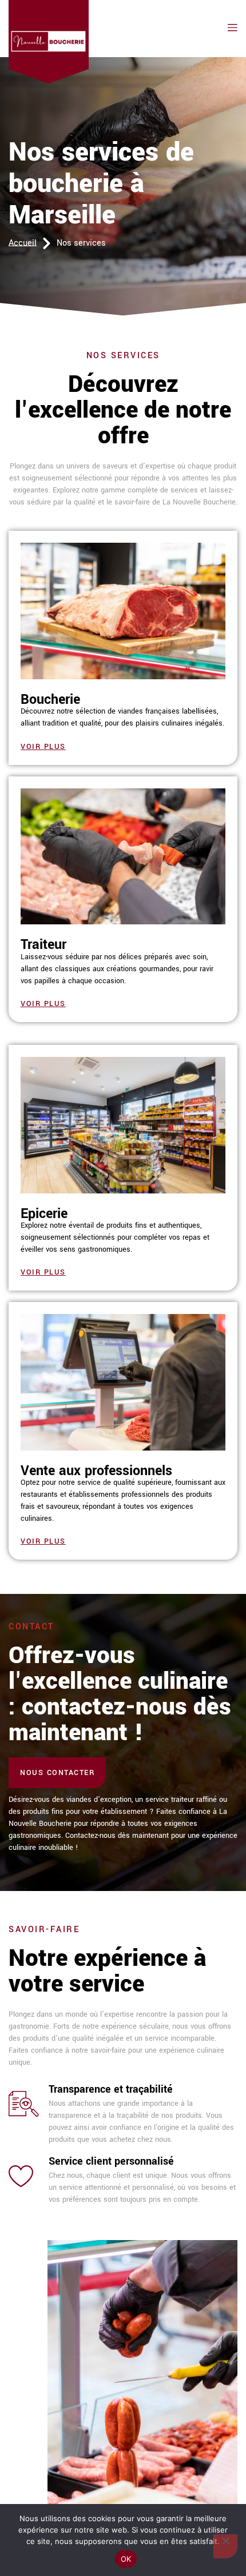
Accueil (23, 243)
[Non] (225, 2546)
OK (126, 2559)
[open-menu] (230, 28)
